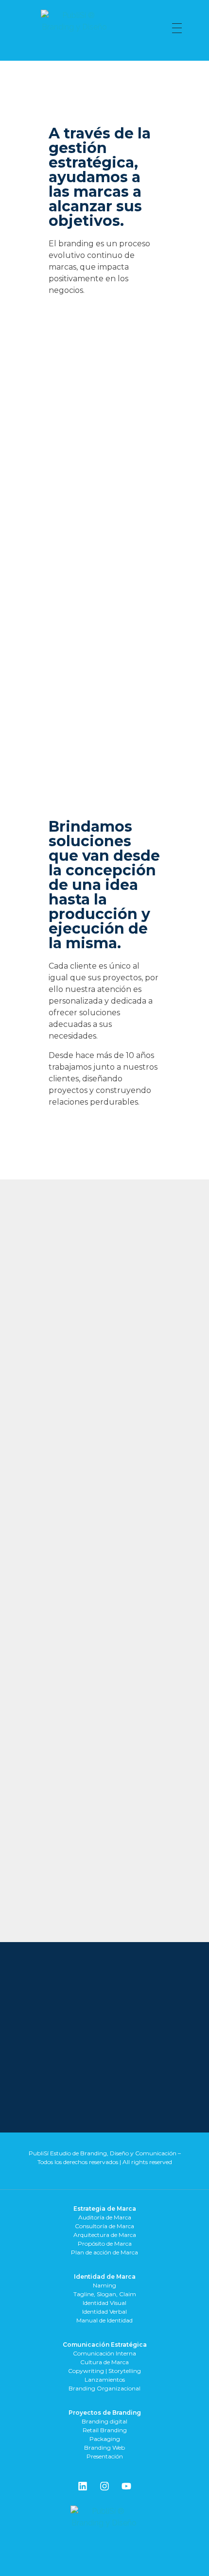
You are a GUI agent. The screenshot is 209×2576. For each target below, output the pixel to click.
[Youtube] (126, 2486)
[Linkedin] (83, 2486)
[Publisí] (89, 28)
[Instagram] (104, 2486)
